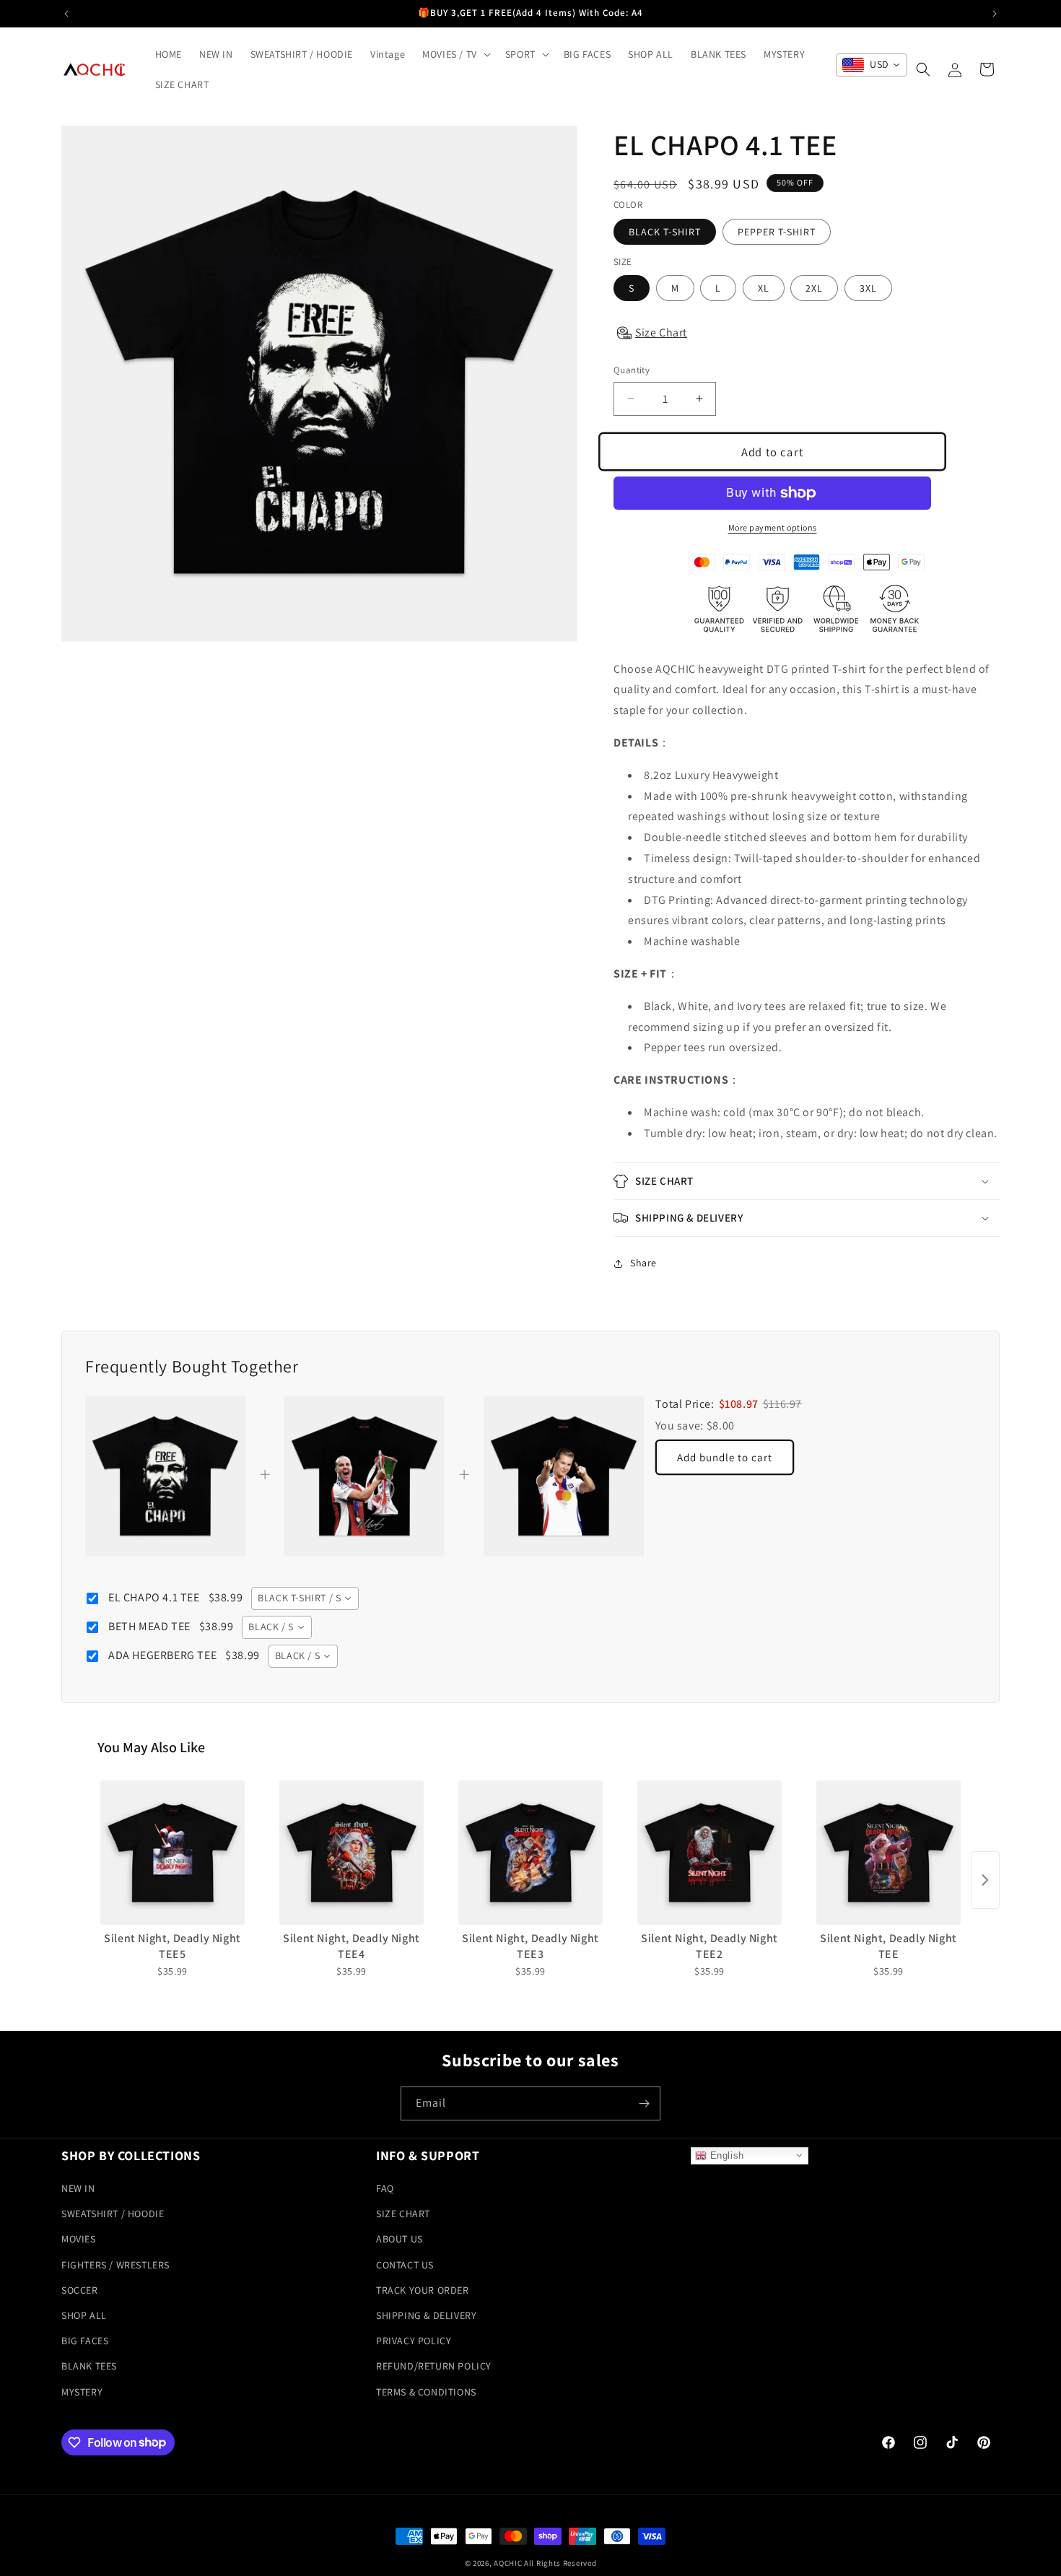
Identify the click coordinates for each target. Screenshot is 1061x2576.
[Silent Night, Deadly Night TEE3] (530, 1853)
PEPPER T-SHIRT (777, 232)
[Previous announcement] (66, 14)
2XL (814, 288)
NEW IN (78, 2188)
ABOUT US (399, 2239)
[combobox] (872, 65)
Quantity (632, 370)
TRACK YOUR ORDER (423, 2290)
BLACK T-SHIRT (665, 232)
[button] (455, 54)
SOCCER (80, 2290)
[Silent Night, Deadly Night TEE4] (352, 1853)
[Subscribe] (644, 2103)
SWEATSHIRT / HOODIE (113, 2214)
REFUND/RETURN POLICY (434, 2366)
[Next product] (985, 1880)
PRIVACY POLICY (414, 2341)
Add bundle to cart (725, 1457)
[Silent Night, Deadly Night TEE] (888, 1853)
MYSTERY (82, 2391)
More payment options (773, 527)
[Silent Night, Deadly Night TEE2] (709, 1853)
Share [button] (643, 1263)
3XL (868, 288)
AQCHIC (508, 2563)
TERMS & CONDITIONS (426, 2391)
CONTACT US (405, 2264)
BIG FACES (85, 2341)
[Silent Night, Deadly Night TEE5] (173, 1853)
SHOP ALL (84, 2315)
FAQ (385, 2188)
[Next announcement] (995, 14)
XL (764, 288)
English (725, 2155)
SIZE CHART (403, 2214)
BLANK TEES (89, 2366)
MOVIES (79, 2239)
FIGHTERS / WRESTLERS (115, 2264)
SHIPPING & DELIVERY (426, 2315)
